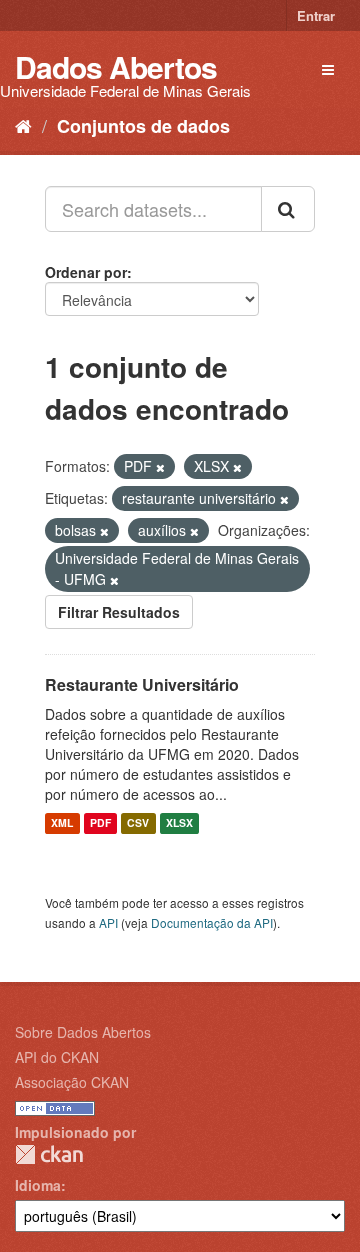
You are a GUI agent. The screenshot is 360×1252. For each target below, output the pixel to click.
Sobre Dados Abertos (83, 1032)
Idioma (38, 1185)
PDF (100, 823)
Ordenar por (86, 272)
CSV (138, 823)
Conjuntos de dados (143, 126)
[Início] (23, 125)
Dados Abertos (116, 66)
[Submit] (288, 209)
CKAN (49, 1154)
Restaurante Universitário (142, 684)
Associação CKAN (72, 1082)
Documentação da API (212, 922)
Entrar (316, 15)
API (108, 922)
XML (62, 823)
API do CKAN (57, 1057)
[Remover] (160, 467)
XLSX (179, 823)
